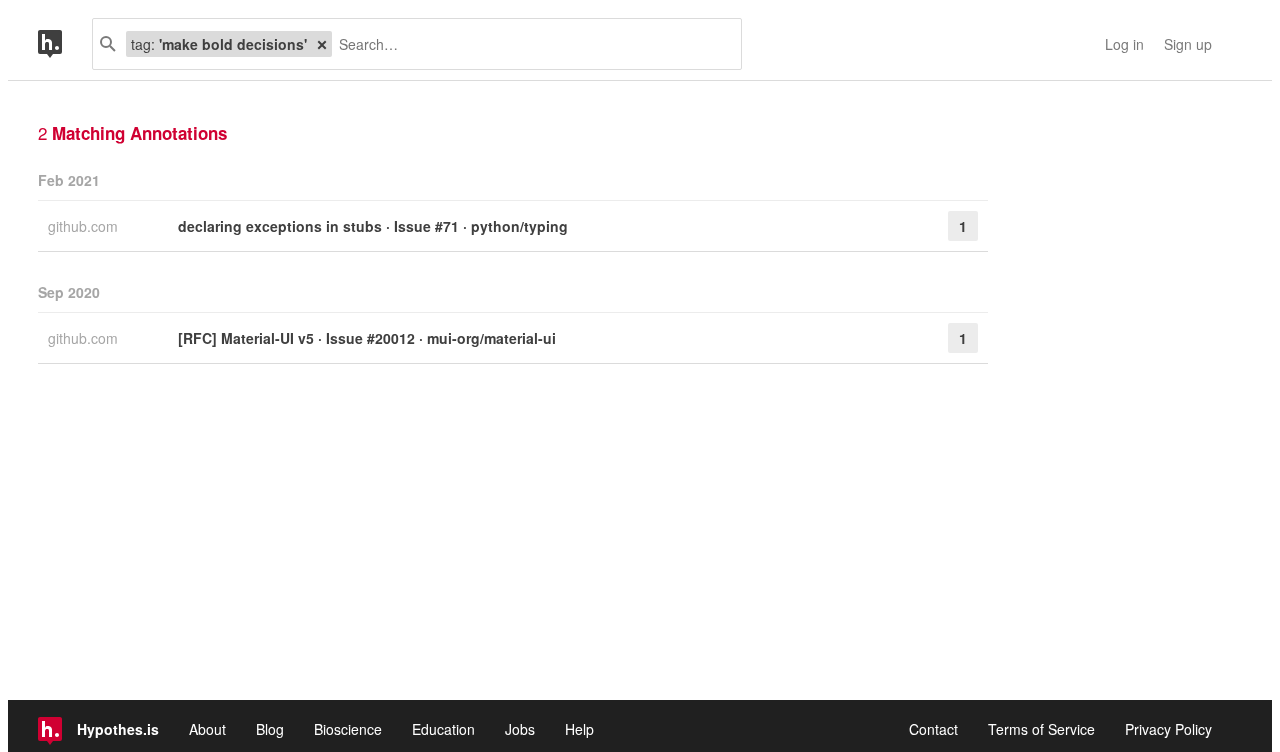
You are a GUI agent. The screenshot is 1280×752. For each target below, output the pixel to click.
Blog (270, 729)
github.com (85, 226)
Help (579, 729)
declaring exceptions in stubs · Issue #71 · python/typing (373, 226)
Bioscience (348, 729)
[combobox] (529, 44)
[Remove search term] (322, 44)
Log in (1124, 44)
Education (443, 729)
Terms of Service (1041, 729)
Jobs (520, 729)
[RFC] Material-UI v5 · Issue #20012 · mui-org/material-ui (367, 338)
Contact (933, 729)
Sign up (1188, 44)
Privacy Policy (1168, 729)
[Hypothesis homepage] (65, 44)
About (207, 729)
